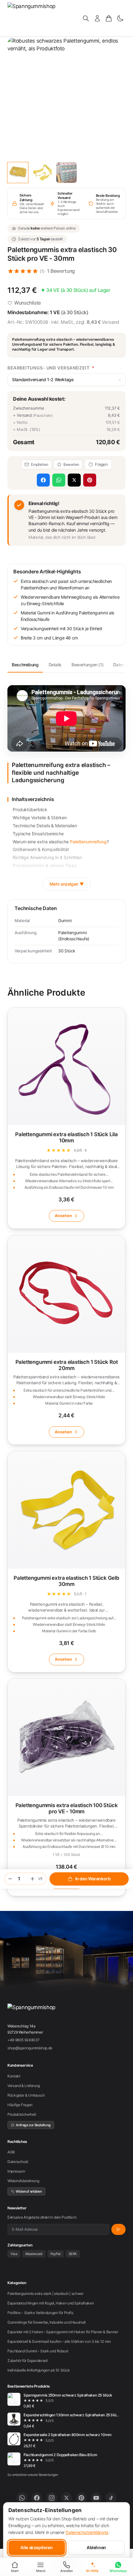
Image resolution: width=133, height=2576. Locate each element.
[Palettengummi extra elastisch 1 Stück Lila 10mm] (66, 1118)
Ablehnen (96, 2547)
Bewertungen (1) (87, 665)
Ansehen (63, 1216)
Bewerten (71, 464)
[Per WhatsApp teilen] (59, 480)
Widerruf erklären (29, 2191)
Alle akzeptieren (36, 2547)
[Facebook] (37, 2498)
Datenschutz (18, 2162)
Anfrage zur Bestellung (33, 2125)
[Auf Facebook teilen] (43, 480)
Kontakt (14, 2076)
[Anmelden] (97, 18)
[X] (66, 2498)
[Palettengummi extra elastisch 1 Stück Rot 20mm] (66, 1340)
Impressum (16, 2171)
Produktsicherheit (22, 2114)
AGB (11, 2152)
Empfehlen (40, 464)
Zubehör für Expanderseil (28, 2361)
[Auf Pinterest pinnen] (90, 480)
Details (55, 665)
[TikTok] (111, 2498)
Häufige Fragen (20, 2105)
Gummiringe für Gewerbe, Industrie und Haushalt (47, 2322)
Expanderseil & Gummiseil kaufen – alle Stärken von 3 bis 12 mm (59, 2341)
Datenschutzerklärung (87, 2532)
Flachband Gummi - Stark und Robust (38, 2351)
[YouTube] (96, 2498)
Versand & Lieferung (24, 2086)
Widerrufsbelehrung (23, 2181)
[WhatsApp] (22, 2498)
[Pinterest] (81, 2498)
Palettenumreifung (88, 842)
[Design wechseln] (120, 18)
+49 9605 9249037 (24, 2040)
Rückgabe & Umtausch (26, 2095)
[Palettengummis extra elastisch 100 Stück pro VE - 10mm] (66, 1787)
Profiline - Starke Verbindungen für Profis (40, 2313)
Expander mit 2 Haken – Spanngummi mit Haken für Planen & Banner (63, 2332)
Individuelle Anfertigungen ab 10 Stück (39, 2370)
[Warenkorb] (109, 18)
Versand (110, 322)
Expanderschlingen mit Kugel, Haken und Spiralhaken (51, 2303)
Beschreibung (25, 665)
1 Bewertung (61, 271)
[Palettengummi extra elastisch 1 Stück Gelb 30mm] (66, 1562)
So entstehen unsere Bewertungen (33, 2475)
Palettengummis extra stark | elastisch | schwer (45, 2294)
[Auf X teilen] (74, 480)
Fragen (101, 464)
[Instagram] (52, 2498)
